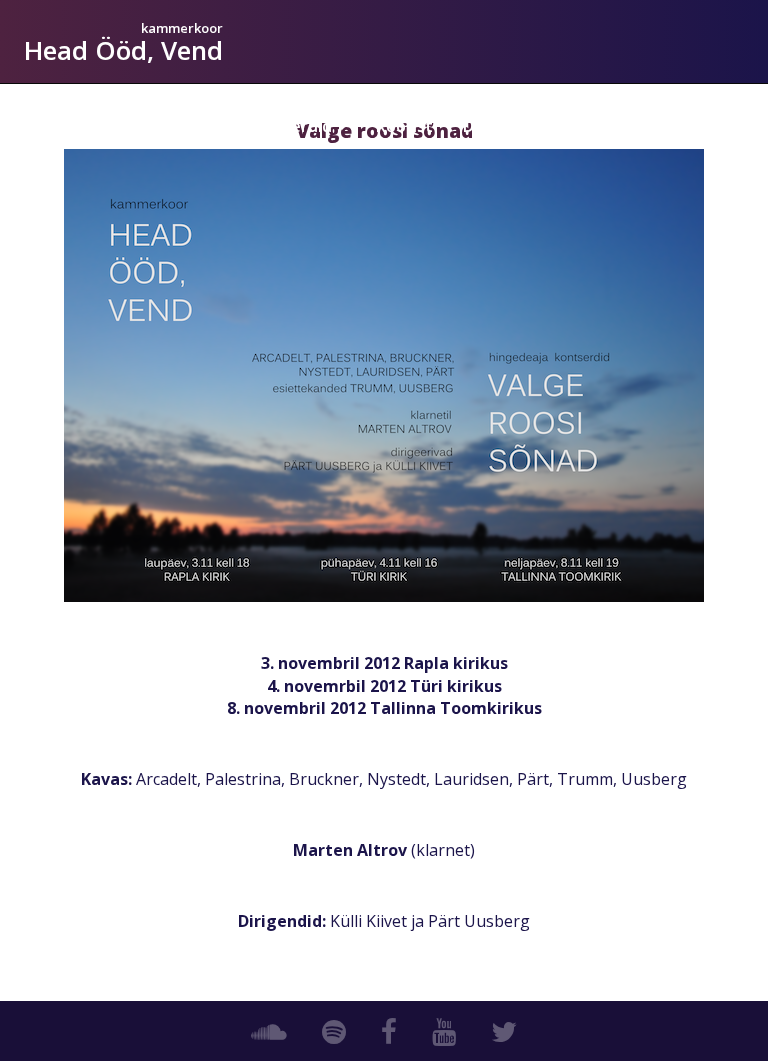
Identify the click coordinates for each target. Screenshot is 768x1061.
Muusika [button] (589, 126)
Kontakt (697, 126)
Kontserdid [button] (288, 126)
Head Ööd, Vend (123, 50)
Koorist (404, 126)
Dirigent (495, 126)
